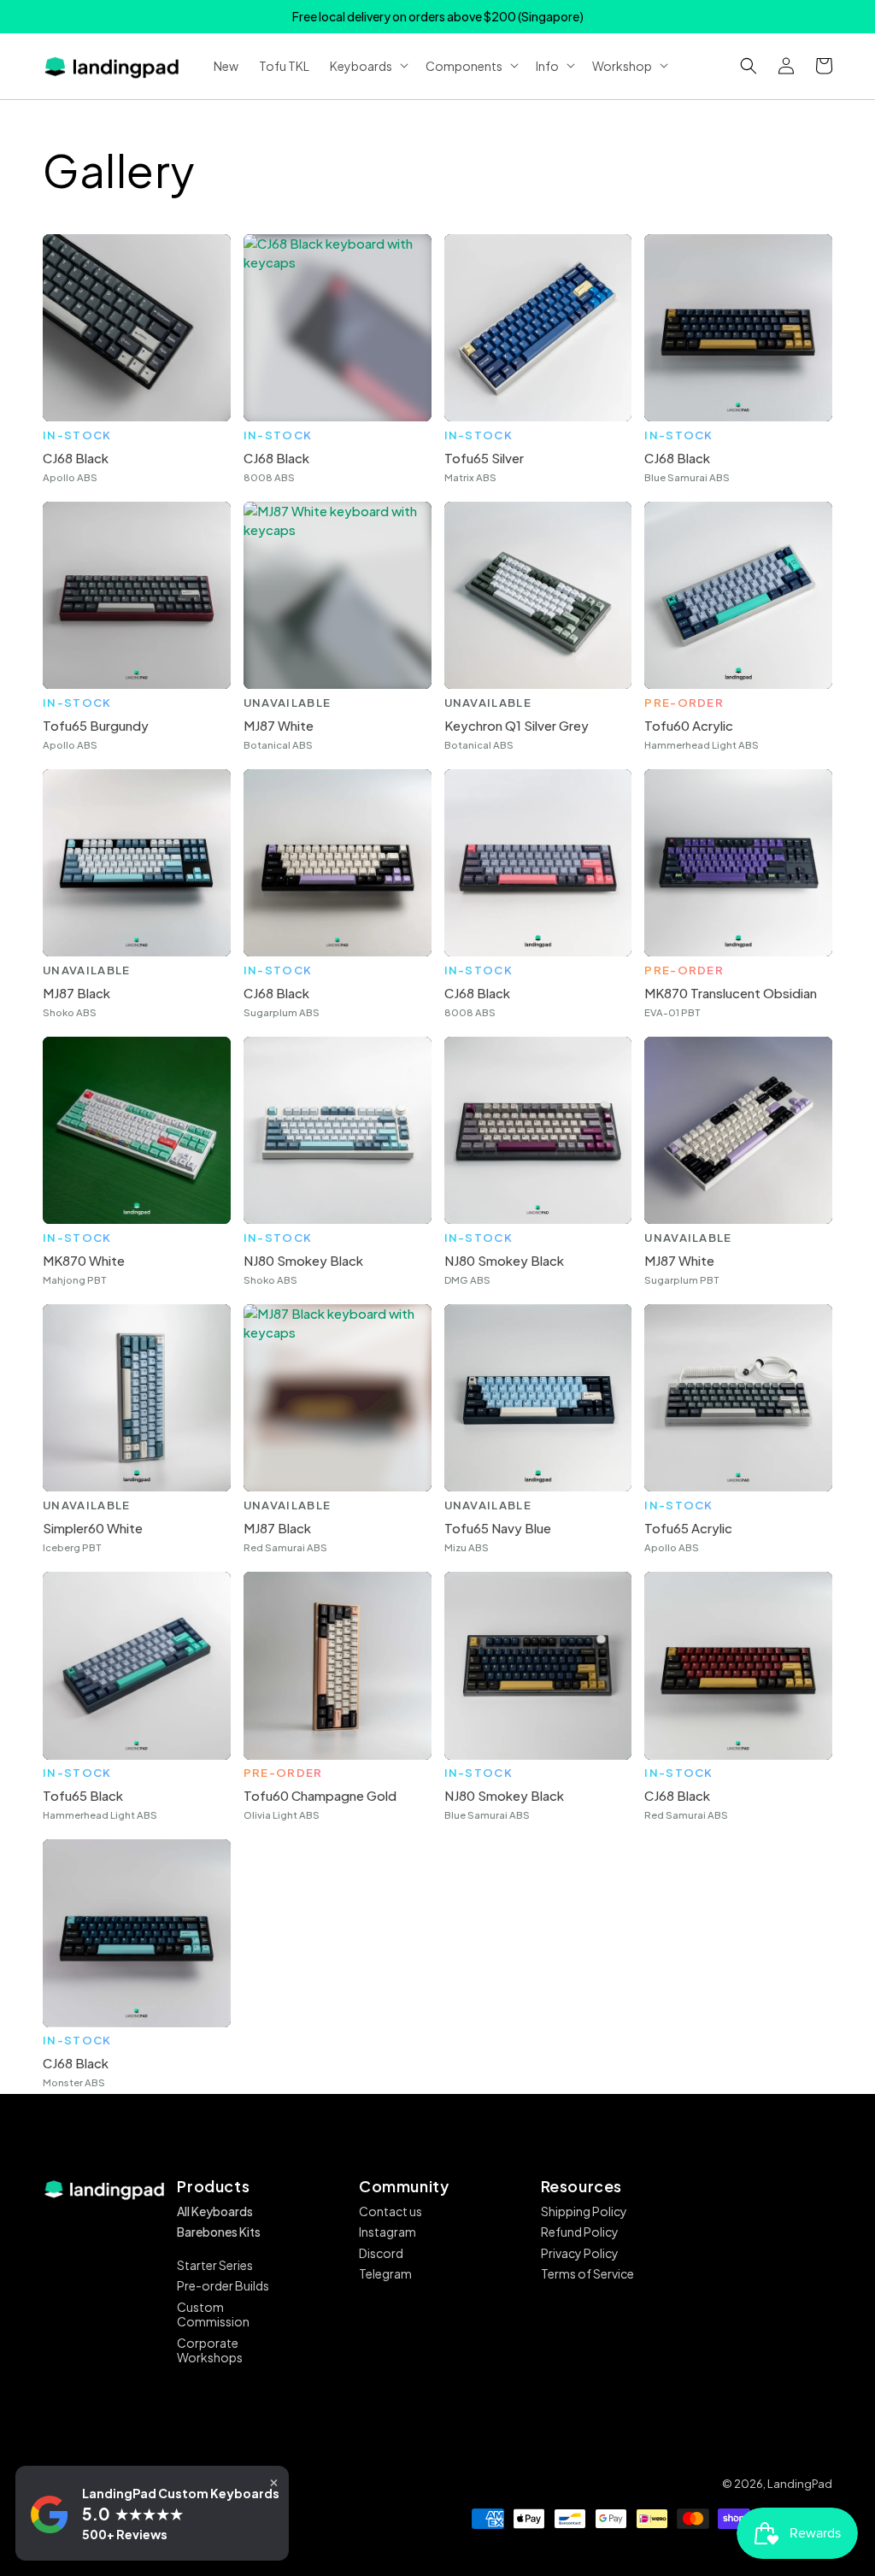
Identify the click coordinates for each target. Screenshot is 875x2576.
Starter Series (215, 2265)
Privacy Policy (580, 2253)
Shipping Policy (584, 2211)
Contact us (391, 2211)
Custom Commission (213, 2314)
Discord (381, 2253)
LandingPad (800, 2484)
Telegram (385, 2273)
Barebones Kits (219, 2232)
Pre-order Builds (223, 2285)
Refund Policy (580, 2232)
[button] (749, 66)
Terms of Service (587, 2273)
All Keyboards (215, 2211)
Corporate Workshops (210, 2350)
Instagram (388, 2232)
